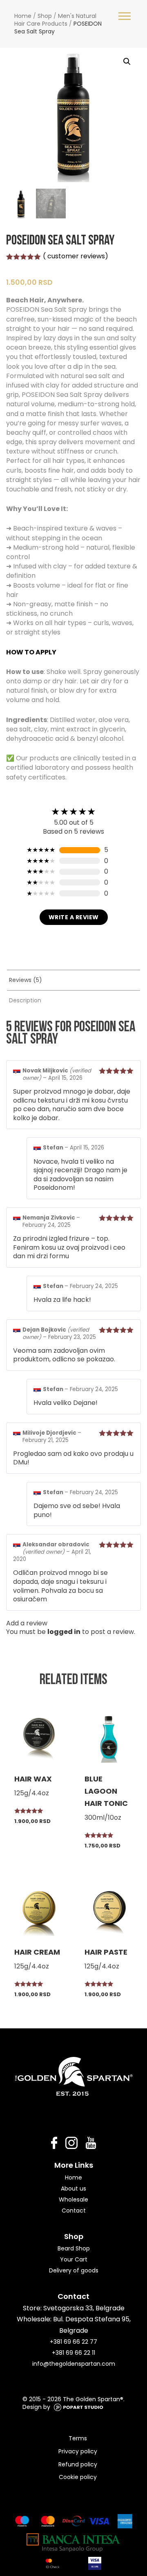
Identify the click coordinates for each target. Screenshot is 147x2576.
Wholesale (73, 2200)
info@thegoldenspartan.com (74, 2364)
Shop (45, 16)
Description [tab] (25, 1000)
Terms (78, 2438)
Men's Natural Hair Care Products (55, 20)
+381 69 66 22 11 (73, 2353)
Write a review (74, 917)
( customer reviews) (76, 256)
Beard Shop (74, 2248)
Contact (74, 2211)
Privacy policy (78, 2451)
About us (73, 2188)
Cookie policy (78, 2477)
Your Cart (74, 2259)
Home (23, 16)
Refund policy (78, 2464)
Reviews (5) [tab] (26, 980)
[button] (127, 62)
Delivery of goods (74, 2270)
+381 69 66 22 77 (73, 2342)
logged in (64, 1632)
